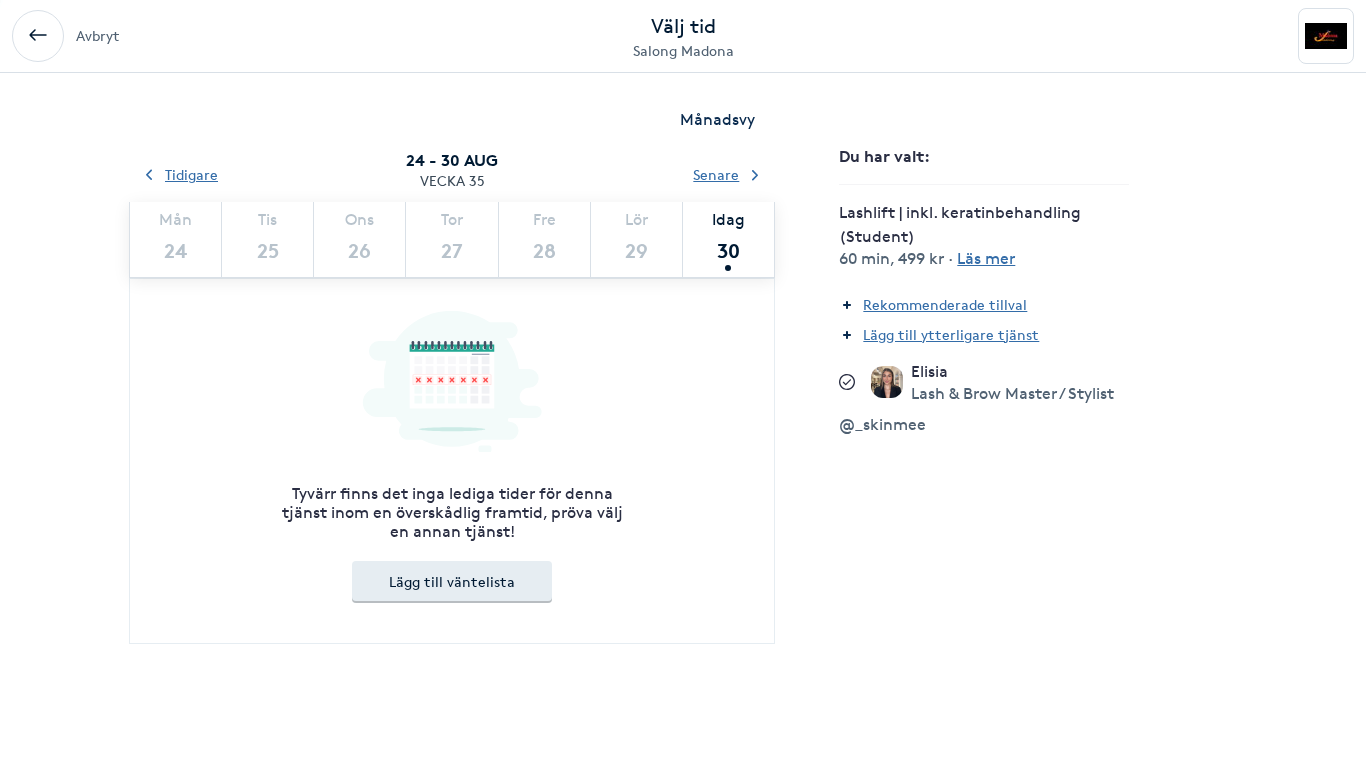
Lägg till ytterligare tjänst (951, 334)
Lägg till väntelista (452, 581)
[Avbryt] (38, 36)
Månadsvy (717, 119)
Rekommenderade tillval (945, 304)
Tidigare (191, 174)
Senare (716, 174)
